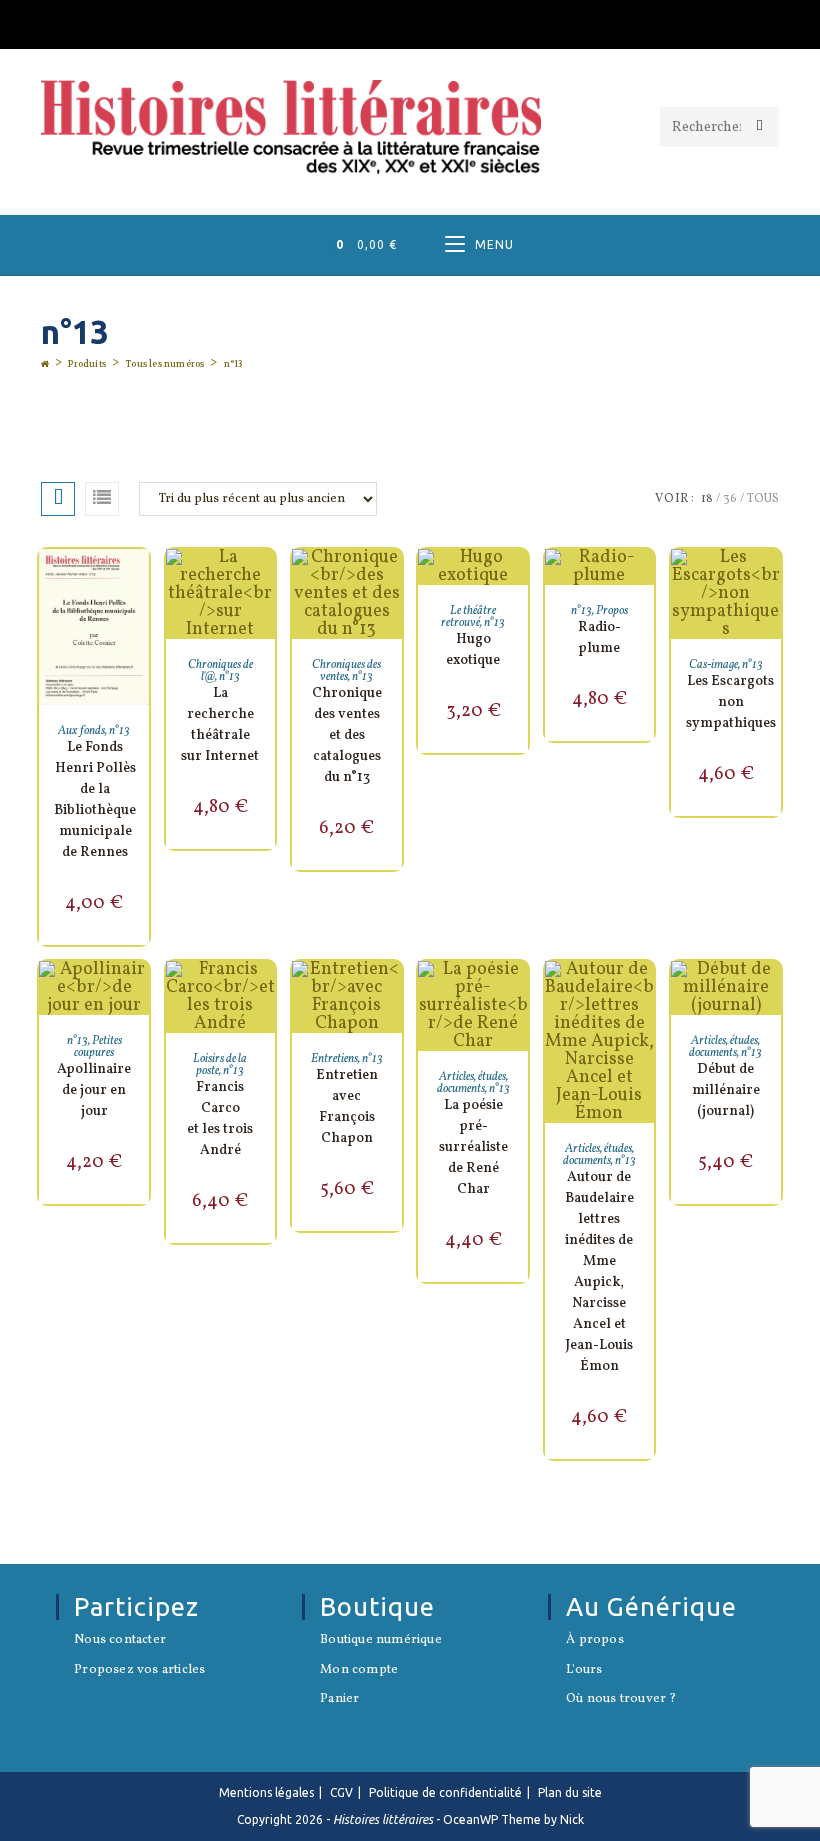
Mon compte (359, 1671)
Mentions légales (266, 1792)
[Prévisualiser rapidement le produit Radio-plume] (644, 584)
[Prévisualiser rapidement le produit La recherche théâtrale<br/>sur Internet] (265, 584)
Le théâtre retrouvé (468, 617)
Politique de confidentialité (445, 1792)
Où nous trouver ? (621, 1700)
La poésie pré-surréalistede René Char (473, 1147)
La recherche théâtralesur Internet (220, 725)
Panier (339, 1700)
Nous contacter (120, 1641)
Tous (763, 499)
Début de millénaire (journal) (726, 1090)
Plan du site (570, 1792)
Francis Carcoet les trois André (220, 1119)
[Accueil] (45, 364)
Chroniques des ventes (346, 671)
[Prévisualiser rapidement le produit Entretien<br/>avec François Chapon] (392, 996)
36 (730, 499)
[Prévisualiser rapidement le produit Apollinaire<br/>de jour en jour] (139, 996)
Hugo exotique (473, 650)
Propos (612, 611)
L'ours (584, 1671)
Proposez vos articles (139, 1671)
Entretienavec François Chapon (347, 1107)
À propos (595, 1641)
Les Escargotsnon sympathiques (731, 702)
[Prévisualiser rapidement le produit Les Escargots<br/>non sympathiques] (771, 584)
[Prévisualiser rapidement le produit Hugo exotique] (518, 584)
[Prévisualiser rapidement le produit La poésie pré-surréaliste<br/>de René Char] (518, 996)
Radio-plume (599, 638)
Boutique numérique (381, 1641)
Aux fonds (81, 731)
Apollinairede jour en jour (94, 1090)
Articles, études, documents (472, 1083)
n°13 (233, 364)
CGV (341, 1792)
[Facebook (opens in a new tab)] (410, 21)
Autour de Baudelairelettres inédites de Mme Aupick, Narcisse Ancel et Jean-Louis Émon (599, 1272)
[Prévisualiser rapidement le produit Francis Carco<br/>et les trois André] (265, 996)
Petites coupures (98, 1047)
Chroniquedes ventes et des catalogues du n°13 (347, 735)
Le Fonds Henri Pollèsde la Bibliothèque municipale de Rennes (95, 800)
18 (707, 499)
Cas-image (713, 665)
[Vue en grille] (58, 499)
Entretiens (334, 1059)
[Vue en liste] (102, 499)
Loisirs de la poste (220, 1065)
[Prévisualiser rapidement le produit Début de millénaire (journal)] (771, 996)
